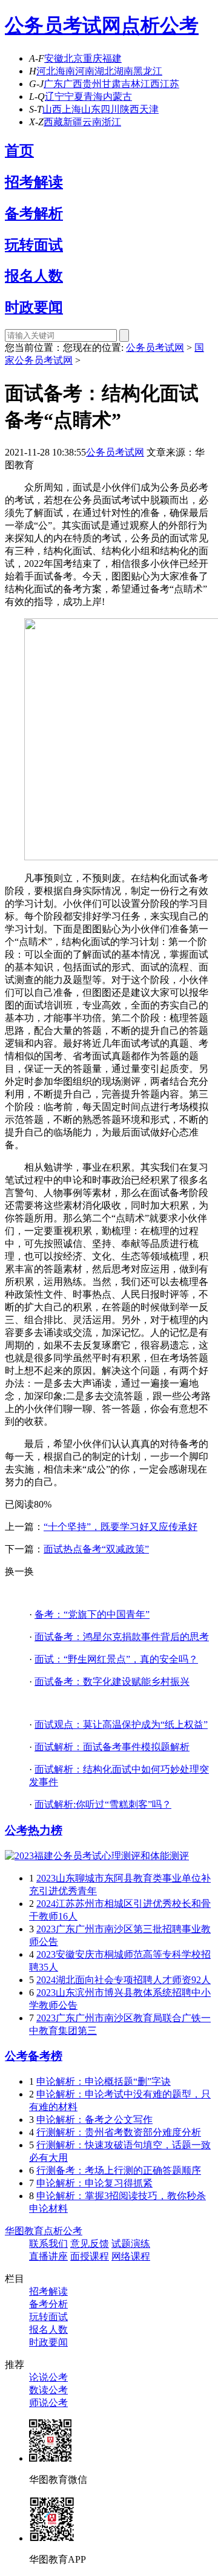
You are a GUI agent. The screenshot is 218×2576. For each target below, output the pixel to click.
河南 (85, 71)
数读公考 (48, 2390)
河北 (46, 71)
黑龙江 (148, 71)
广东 (53, 84)
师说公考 (48, 2403)
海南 (65, 71)
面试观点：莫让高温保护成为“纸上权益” (121, 1724)
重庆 (93, 58)
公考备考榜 (34, 2056)
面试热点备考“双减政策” (96, 1549)
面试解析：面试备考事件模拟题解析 (112, 1747)
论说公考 (48, 2377)
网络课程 (131, 2256)
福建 (112, 58)
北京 (73, 58)
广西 (73, 84)
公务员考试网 (63, 25)
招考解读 (34, 182)
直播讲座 (48, 2256)
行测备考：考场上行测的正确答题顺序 (119, 2170)
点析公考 (160, 25)
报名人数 (34, 276)
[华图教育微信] (50, 2458)
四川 (110, 109)
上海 (71, 109)
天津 (149, 109)
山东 (91, 109)
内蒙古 (117, 96)
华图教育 (24, 2231)
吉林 (131, 84)
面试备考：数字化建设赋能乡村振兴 (112, 1682)
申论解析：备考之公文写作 (94, 2120)
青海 (93, 96)
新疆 (73, 122)
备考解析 (34, 214)
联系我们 (48, 2244)
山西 (52, 109)
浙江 (111, 122)
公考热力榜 (34, 1830)
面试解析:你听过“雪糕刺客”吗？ (103, 1804)
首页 (19, 151)
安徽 (54, 58)
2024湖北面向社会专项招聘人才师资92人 (124, 1980)
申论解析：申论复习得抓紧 (94, 2183)
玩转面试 (34, 245)
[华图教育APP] (52, 2538)
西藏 (53, 122)
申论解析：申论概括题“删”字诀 (104, 2081)
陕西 (130, 109)
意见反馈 (90, 2244)
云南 (92, 122)
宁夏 (74, 96)
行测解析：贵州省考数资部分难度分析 (119, 2132)
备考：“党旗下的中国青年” (92, 1614)
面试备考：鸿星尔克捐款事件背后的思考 (122, 1637)
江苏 (170, 84)
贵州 (92, 84)
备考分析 (48, 2304)
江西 (150, 84)
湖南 (124, 71)
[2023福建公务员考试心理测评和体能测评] (97, 1856)
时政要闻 (34, 307)
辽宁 (54, 96)
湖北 (104, 71)
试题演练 (131, 2244)
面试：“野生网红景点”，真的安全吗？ (116, 1659)
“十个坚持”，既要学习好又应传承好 (121, 1527)
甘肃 (111, 84)
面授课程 (90, 2256)
